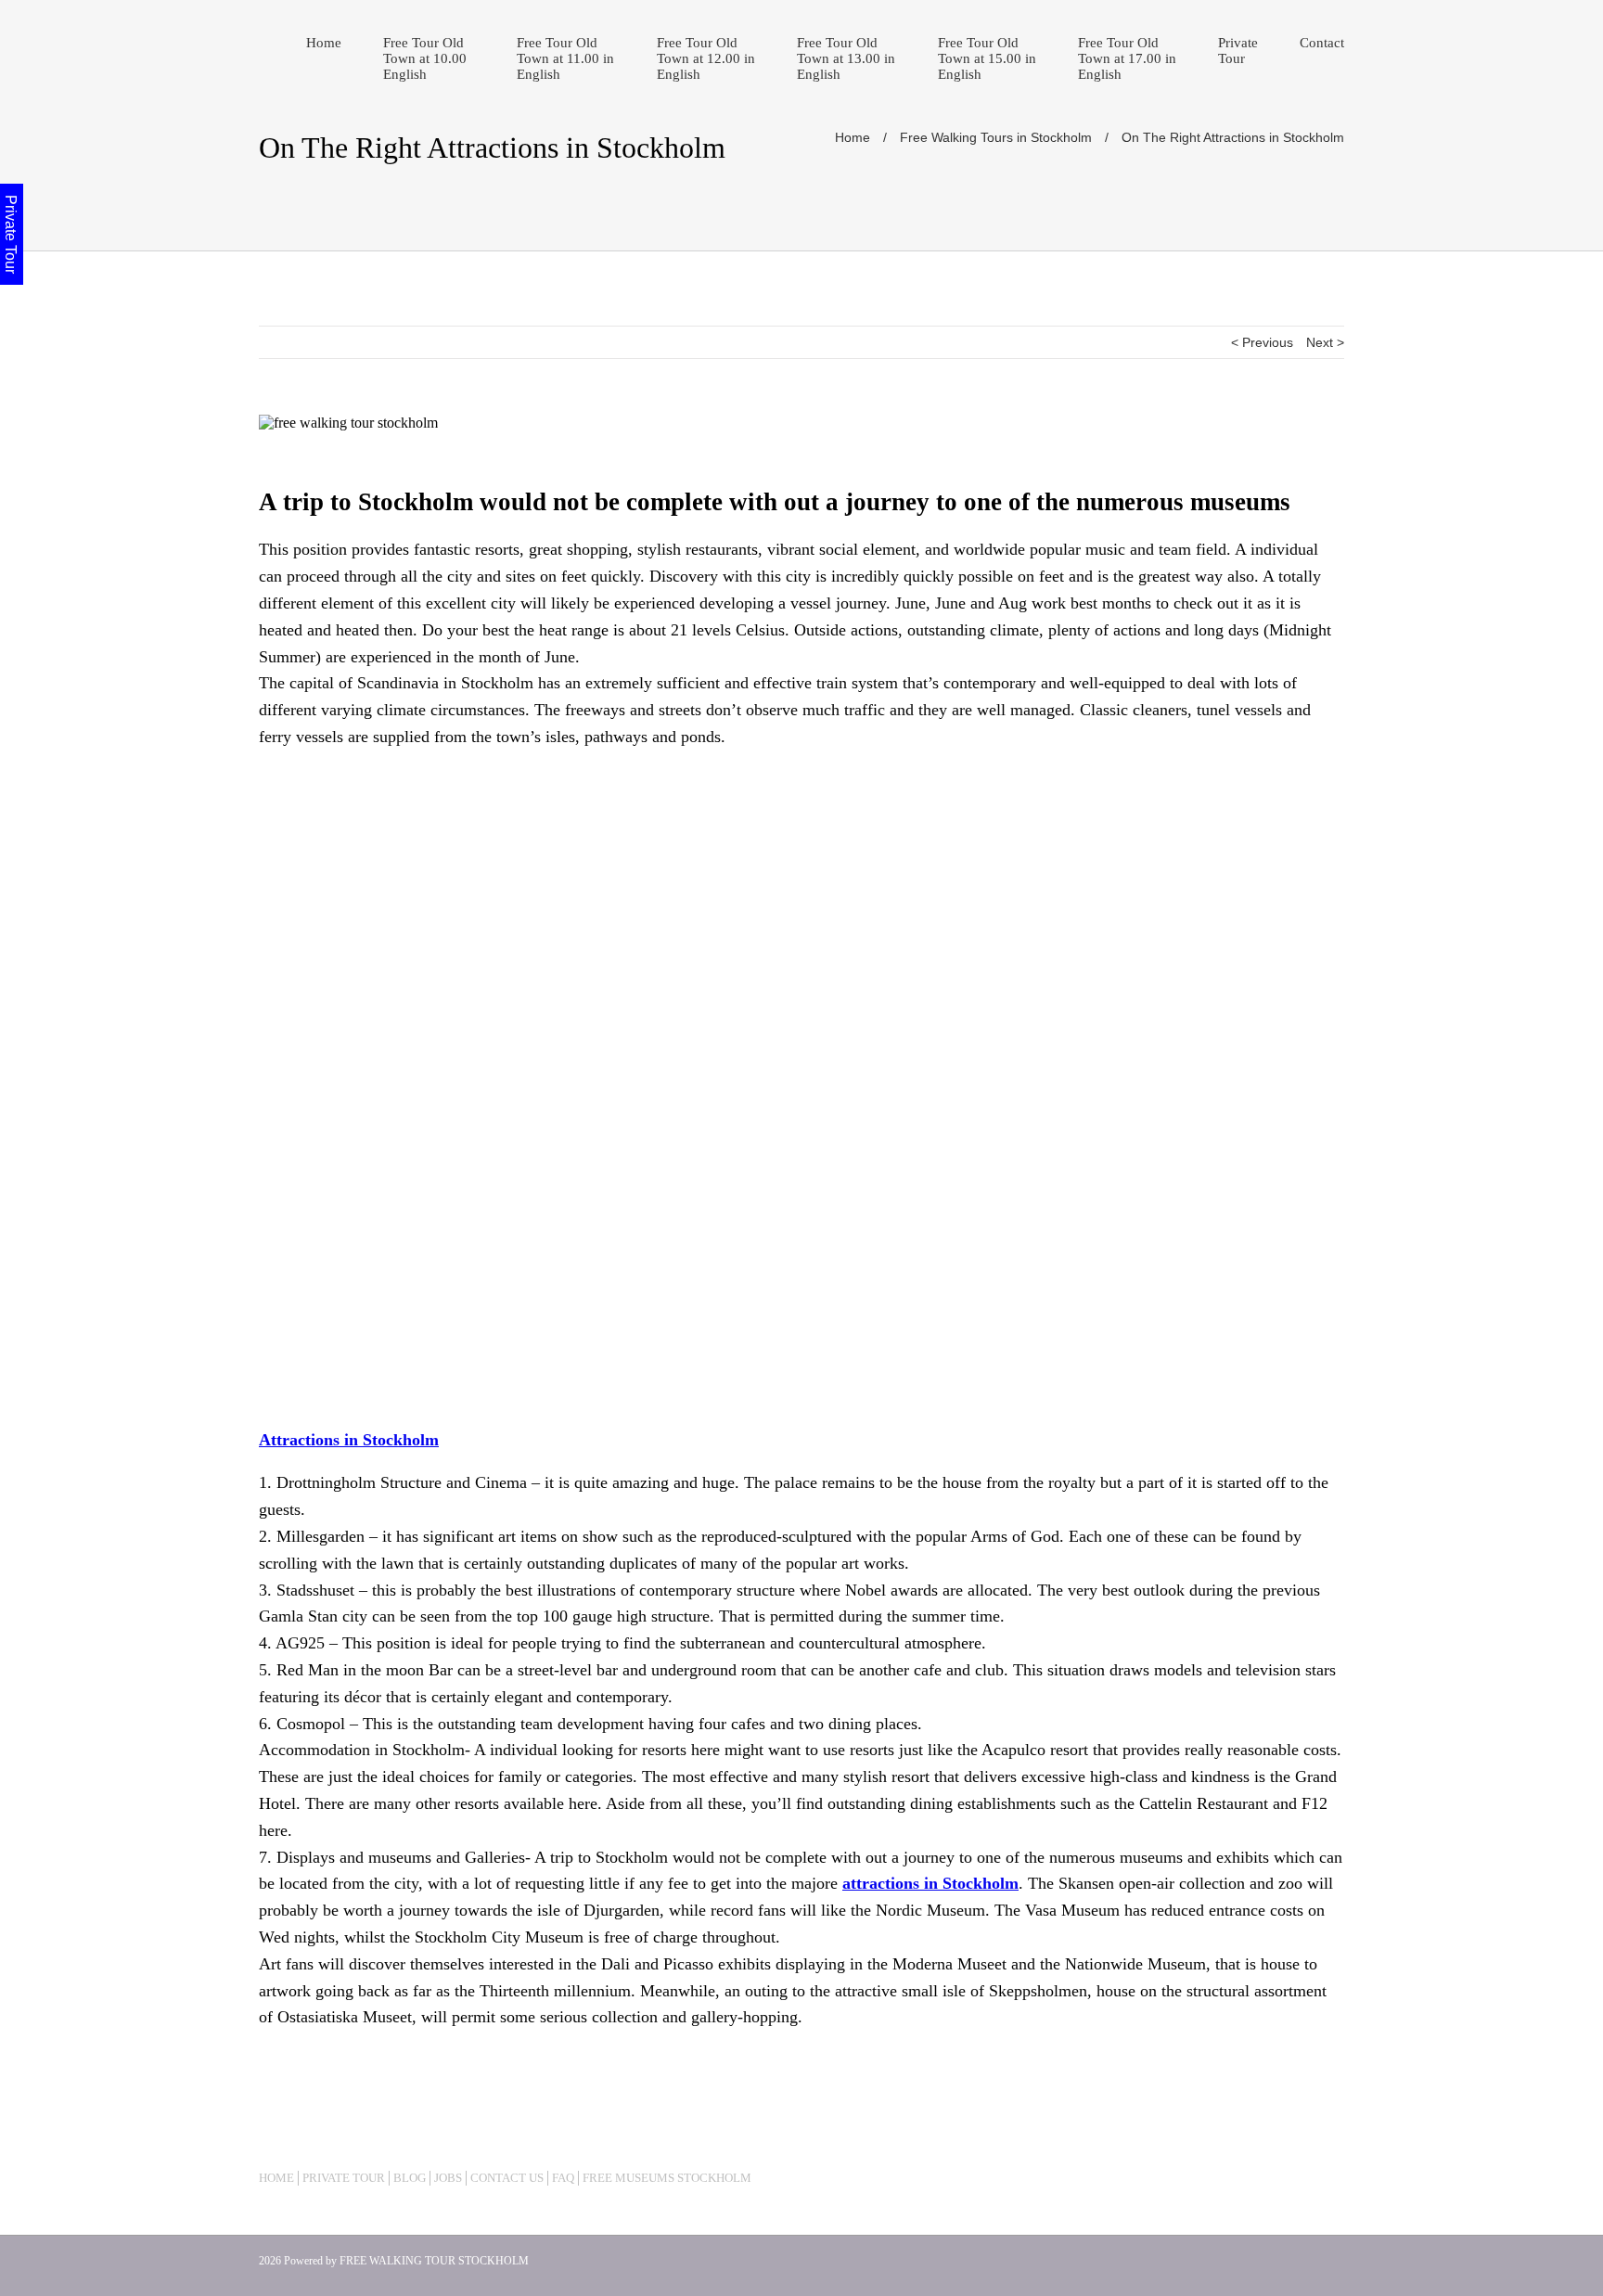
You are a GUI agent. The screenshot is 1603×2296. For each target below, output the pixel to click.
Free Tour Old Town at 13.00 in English (846, 58)
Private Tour (1238, 51)
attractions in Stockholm (930, 1883)
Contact (1322, 43)
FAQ (563, 2178)
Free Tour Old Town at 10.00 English (425, 58)
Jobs (448, 2178)
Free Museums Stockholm (667, 2178)
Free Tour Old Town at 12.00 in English (706, 58)
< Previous (1262, 342)
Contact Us (507, 2178)
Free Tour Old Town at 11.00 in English (565, 58)
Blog (410, 2178)
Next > (1325, 342)
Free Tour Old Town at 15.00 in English (987, 58)
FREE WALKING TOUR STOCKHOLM (434, 2261)
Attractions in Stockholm (349, 1440)
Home (324, 43)
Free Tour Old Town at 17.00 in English (1127, 58)
